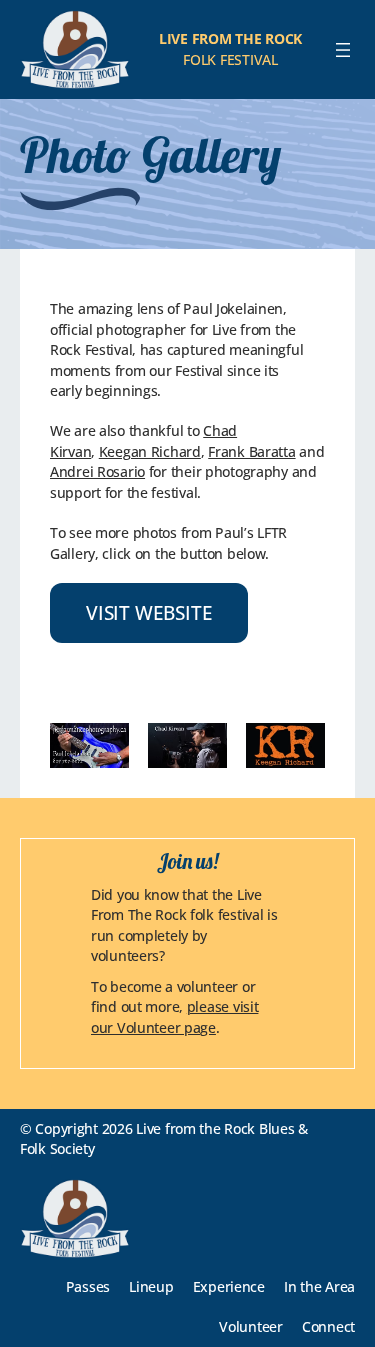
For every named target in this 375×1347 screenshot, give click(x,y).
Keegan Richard (150, 451)
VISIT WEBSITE (149, 612)
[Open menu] (343, 50)
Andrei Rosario (97, 471)
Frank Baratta (251, 451)
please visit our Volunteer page (174, 1016)
